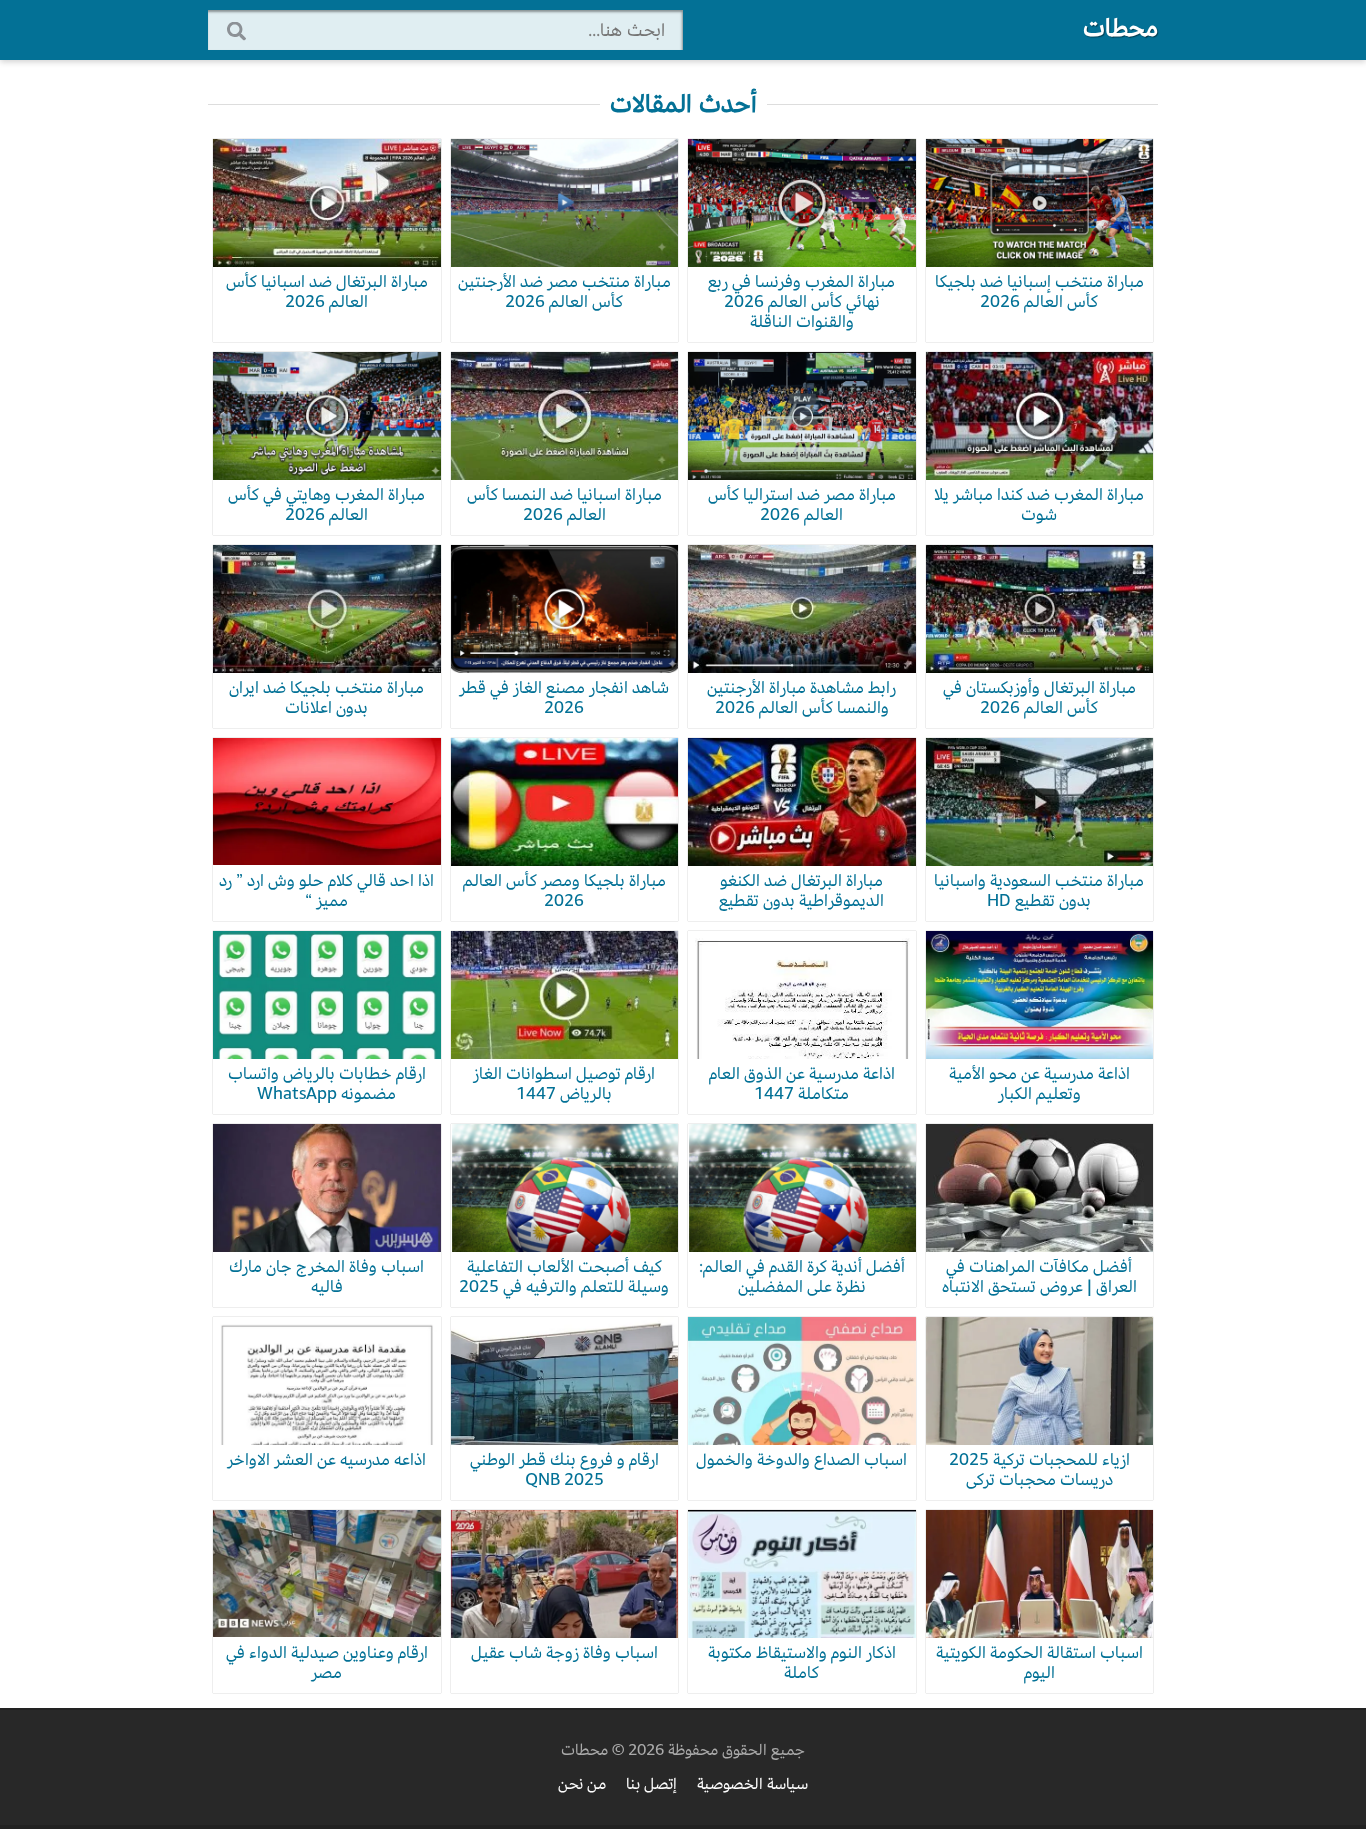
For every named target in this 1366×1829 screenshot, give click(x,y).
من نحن (582, 1784)
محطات (1120, 28)
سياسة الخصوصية (752, 1784)
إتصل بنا (651, 1784)
